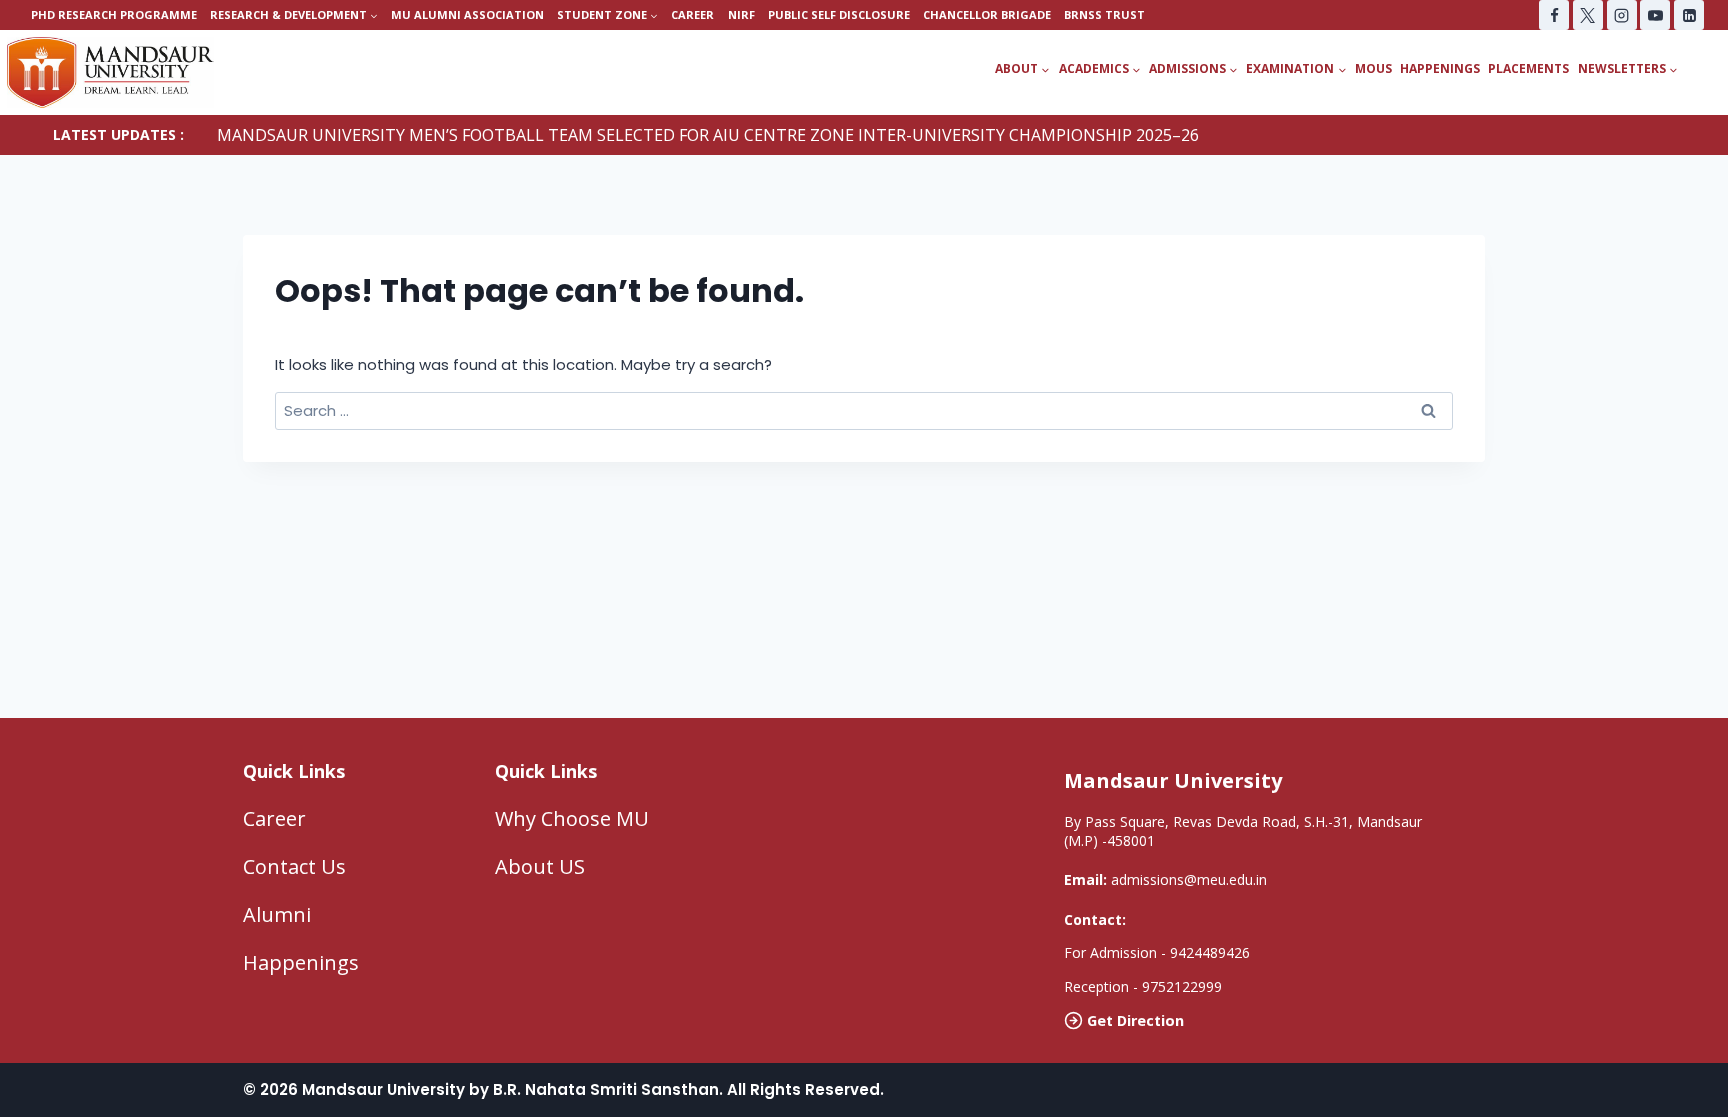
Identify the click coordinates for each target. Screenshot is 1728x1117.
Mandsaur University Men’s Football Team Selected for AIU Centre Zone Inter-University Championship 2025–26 (708, 135)
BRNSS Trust (1104, 14)
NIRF (741, 14)
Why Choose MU (572, 818)
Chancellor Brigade (987, 14)
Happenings (1440, 68)
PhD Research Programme (114, 14)
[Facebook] (1554, 15)
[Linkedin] (1689, 15)
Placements (1528, 68)
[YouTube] (1655, 15)
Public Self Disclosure (839, 14)
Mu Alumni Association (467, 14)
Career (692, 14)
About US (540, 866)
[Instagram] (1622, 15)
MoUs (1373, 68)
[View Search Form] (1710, 69)
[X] (1588, 15)
